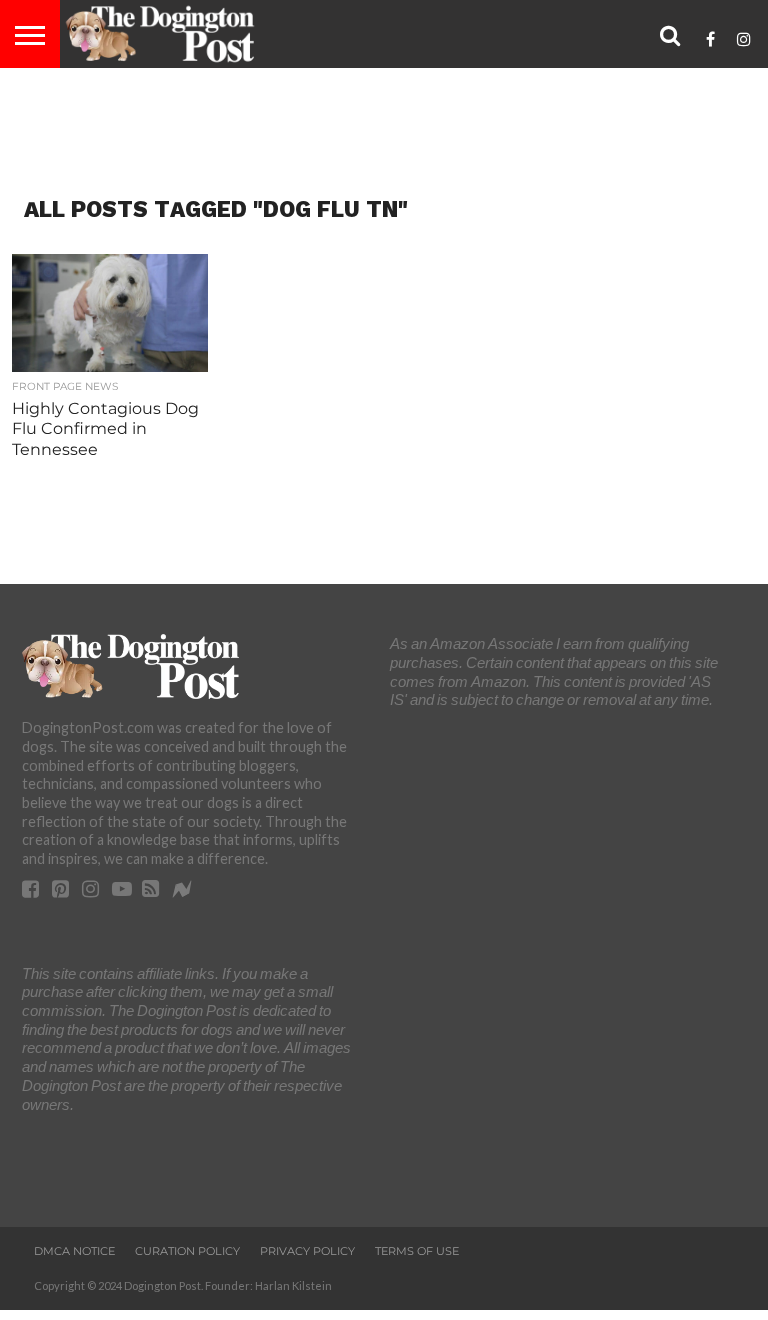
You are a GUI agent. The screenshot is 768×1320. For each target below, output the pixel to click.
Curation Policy (187, 1251)
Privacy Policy (307, 1251)
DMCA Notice (74, 1251)
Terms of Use (417, 1251)
